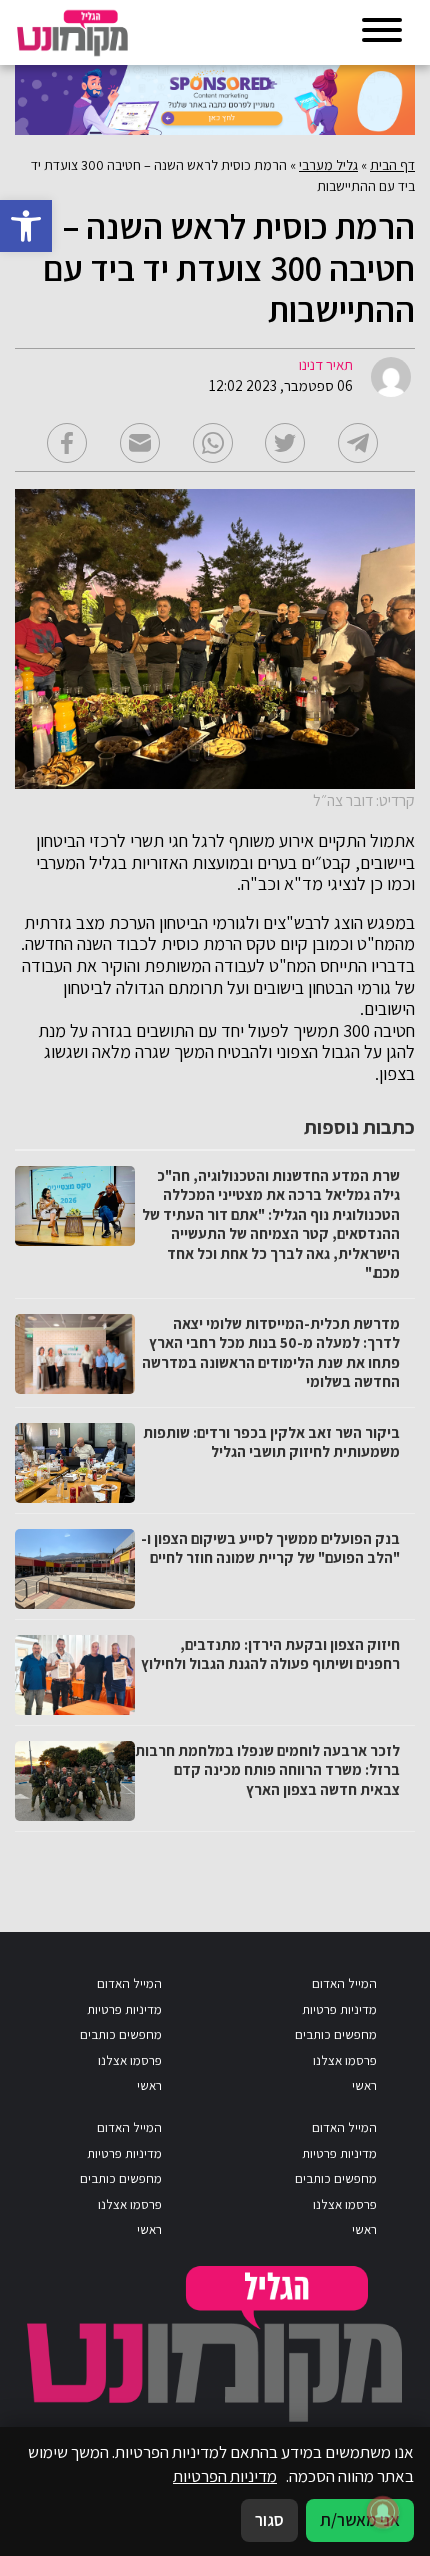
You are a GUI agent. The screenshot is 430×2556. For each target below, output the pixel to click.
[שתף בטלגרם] (358, 443)
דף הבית (392, 165)
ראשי (364, 2085)
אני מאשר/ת (360, 2520)
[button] (26, 226)
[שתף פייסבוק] (67, 443)
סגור (269, 2520)
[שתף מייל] (140, 443)
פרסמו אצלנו (345, 2060)
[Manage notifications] (383, 2512)
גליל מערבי (328, 165)
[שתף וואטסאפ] (213, 443)
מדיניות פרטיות (339, 2009)
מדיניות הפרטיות (225, 2476)
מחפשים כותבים (336, 2034)
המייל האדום (344, 1983)
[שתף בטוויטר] (285, 443)
